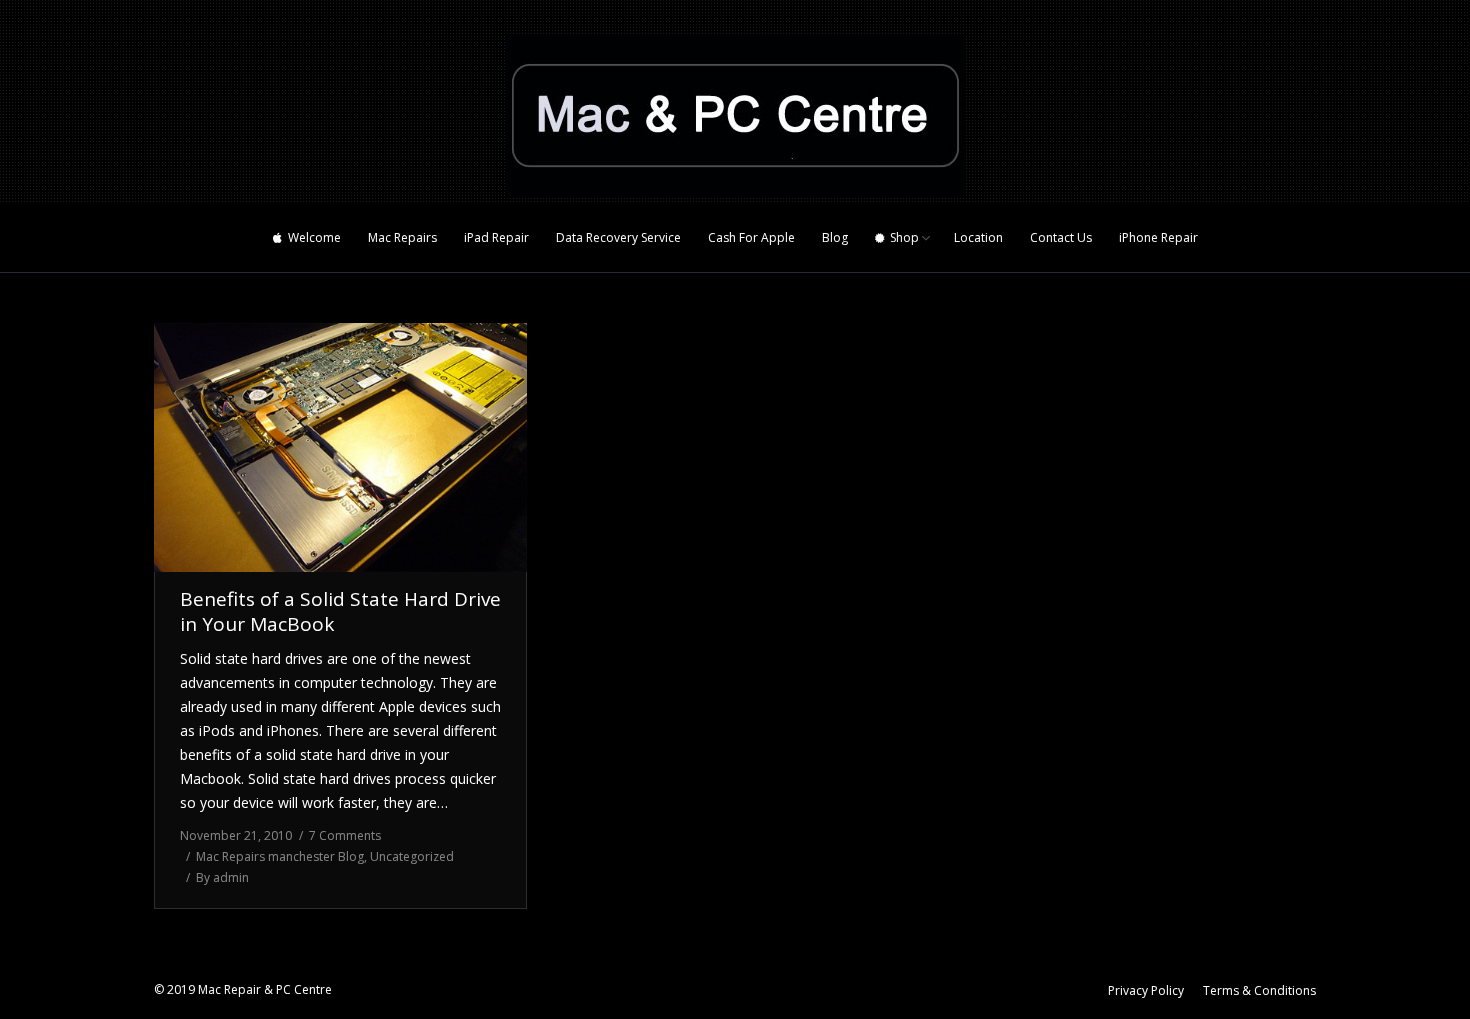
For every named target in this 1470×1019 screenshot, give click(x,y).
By (222, 877)
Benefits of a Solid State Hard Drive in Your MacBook (340, 612)
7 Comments (345, 835)
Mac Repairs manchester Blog (280, 856)
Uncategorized (412, 856)
